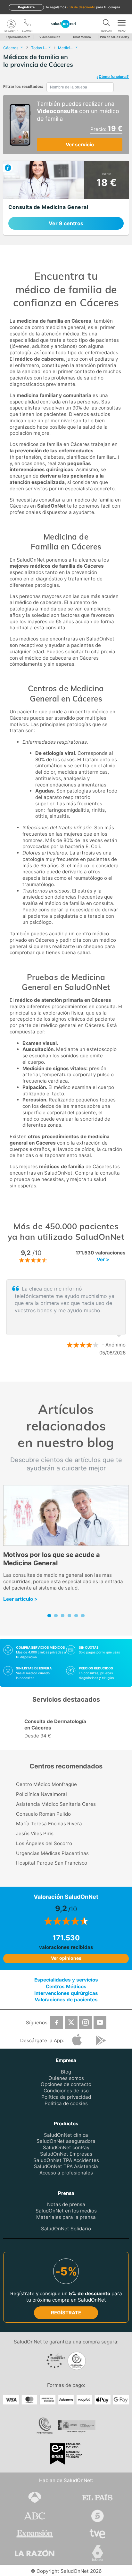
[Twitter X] (71, 2022)
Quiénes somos (66, 2078)
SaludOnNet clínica (66, 2135)
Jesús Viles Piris (35, 1833)
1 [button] (60, 1374)
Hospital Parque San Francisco (52, 1863)
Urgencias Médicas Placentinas (52, 1853)
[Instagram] (86, 2022)
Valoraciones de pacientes (66, 2000)
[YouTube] (100, 2022)
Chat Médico (82, 37)
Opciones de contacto (66, 2084)
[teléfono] (27, 24)
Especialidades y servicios (66, 1980)
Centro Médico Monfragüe (46, 1784)
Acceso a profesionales (66, 2173)
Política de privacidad (66, 2097)
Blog (66, 2072)
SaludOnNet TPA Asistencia (66, 2166)
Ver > (103, 1259)
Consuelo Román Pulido (43, 1814)
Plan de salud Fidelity (115, 37)
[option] (66, 1729)
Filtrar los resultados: (23, 86)
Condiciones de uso (66, 2091)
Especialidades (16, 37)
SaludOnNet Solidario (66, 2229)
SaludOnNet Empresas (66, 2154)
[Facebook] (57, 2022)
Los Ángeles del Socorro (44, 1843)
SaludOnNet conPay (66, 2147)
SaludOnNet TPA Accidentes (66, 2160)
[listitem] (66, 198)
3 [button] (79, 1374)
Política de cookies (66, 2103)
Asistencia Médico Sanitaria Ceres (56, 1804)
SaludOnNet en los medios (66, 2211)
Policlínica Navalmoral (41, 1794)
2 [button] (69, 1374)
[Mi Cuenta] (11, 24)
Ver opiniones (66, 1958)
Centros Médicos (66, 1986)
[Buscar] (106, 24)
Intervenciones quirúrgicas (66, 1993)
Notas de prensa (66, 2204)
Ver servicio (80, 145)
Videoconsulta (50, 37)
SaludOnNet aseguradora (66, 2141)
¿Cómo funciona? (113, 77)
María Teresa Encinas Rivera (49, 1824)
